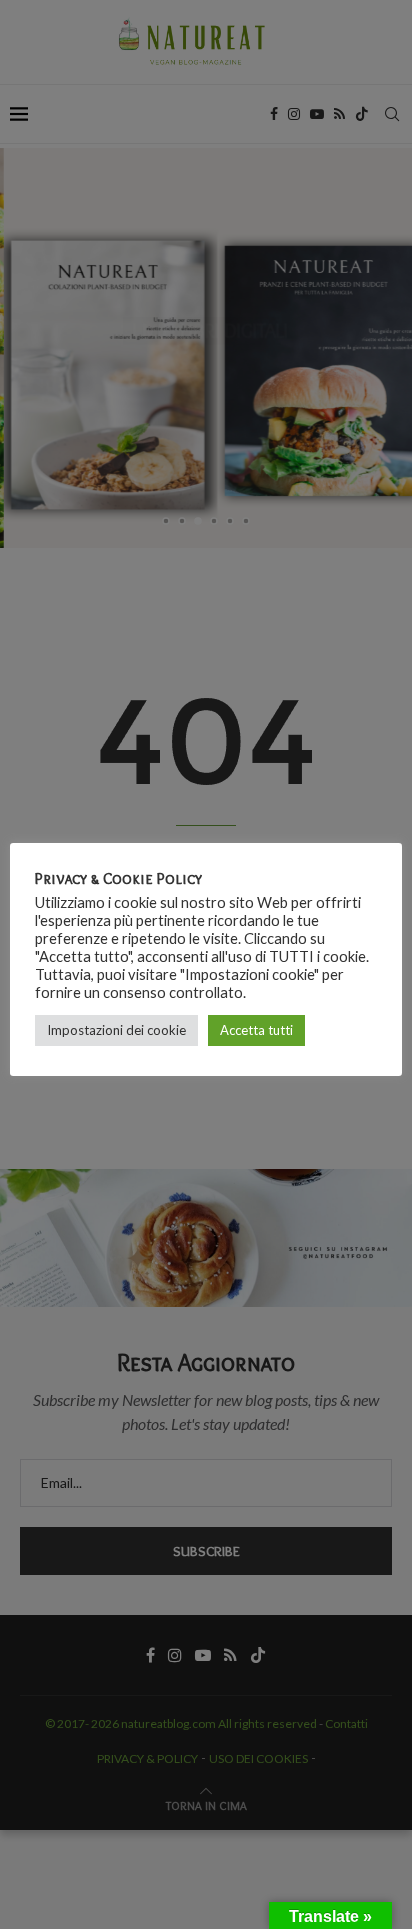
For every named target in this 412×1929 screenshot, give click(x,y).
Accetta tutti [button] (256, 1030)
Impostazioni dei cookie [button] (116, 1030)
